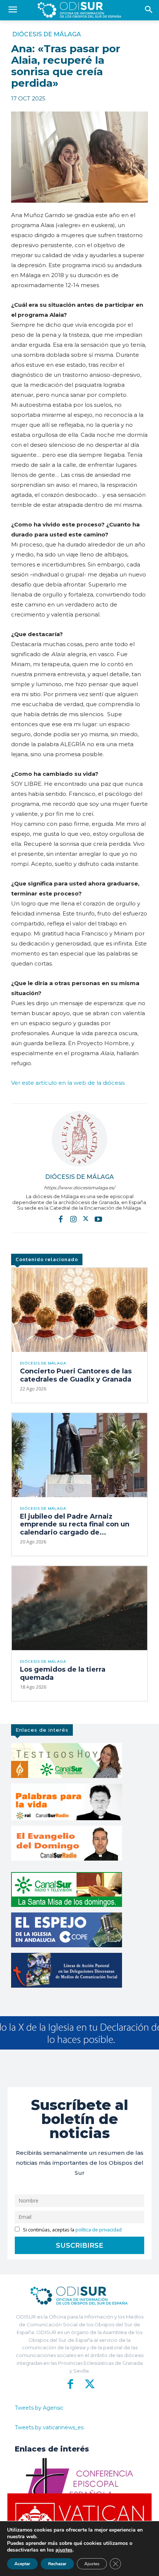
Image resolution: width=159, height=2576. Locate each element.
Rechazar (57, 2564)
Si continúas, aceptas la (72, 2230)
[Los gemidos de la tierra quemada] (79, 1608)
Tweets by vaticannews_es (49, 2427)
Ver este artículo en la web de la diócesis (68, 1083)
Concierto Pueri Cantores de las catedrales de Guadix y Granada (76, 1375)
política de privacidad (99, 2230)
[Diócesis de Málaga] (79, 1139)
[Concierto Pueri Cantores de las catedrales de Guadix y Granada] (79, 1310)
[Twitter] (86, 1219)
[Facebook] (61, 1219)
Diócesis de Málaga (47, 34)
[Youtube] (98, 1219)
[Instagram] (73, 1219)
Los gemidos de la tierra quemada (63, 1673)
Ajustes (92, 2564)
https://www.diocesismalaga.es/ (79, 1188)
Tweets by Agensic (39, 2408)
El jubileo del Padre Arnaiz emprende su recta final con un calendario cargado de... (75, 1524)
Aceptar (22, 2564)
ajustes (64, 2550)
